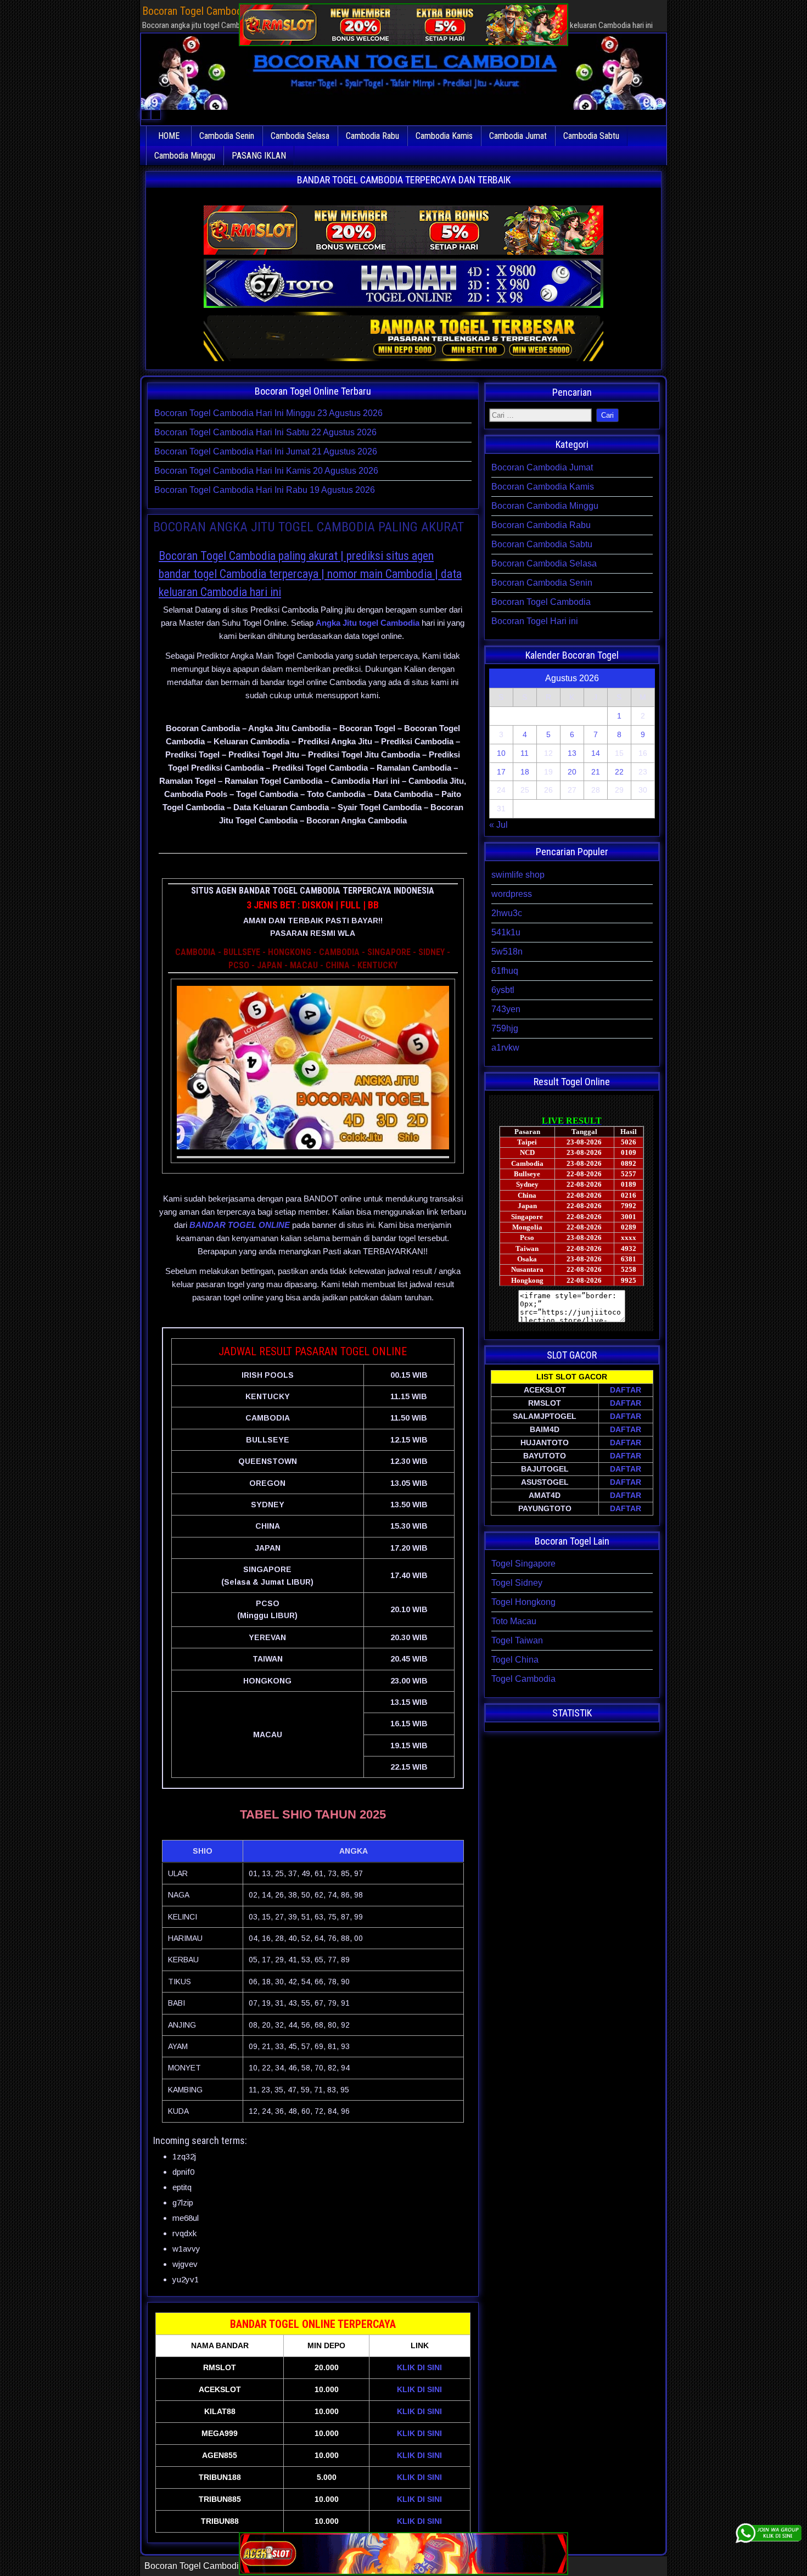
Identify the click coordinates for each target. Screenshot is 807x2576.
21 (596, 772)
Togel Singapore (523, 1564)
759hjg (505, 1028)
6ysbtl (503, 990)
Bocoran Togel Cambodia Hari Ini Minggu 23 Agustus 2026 (268, 413)
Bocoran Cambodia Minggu (545, 506)
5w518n (507, 952)
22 (619, 772)
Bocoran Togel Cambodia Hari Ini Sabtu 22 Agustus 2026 (265, 432)
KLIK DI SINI (419, 2367)
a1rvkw (505, 1048)
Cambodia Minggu (185, 156)
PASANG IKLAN (259, 156)
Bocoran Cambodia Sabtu (542, 544)
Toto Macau (514, 1621)
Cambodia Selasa (300, 136)
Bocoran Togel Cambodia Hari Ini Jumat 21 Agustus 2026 (266, 451)
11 (525, 753)
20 (572, 772)
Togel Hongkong (523, 1602)
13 (572, 753)
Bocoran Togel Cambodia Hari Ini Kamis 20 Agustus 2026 (266, 471)
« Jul (498, 825)
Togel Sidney (517, 1583)
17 (501, 772)
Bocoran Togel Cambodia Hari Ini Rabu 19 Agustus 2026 (265, 490)
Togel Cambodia (523, 1679)
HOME (169, 136)
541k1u (506, 932)
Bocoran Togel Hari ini (535, 621)
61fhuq (505, 971)
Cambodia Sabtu (591, 136)
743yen (506, 1009)
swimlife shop (518, 875)
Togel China (515, 1660)
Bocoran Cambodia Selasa (544, 563)
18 (525, 772)
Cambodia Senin (227, 136)
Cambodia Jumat (518, 136)
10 (501, 753)
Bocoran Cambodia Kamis (543, 487)
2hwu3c (507, 913)
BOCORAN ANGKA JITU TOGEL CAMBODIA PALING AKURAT (309, 527)
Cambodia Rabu (372, 136)
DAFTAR (626, 1390)
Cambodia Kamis (444, 136)
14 (596, 753)
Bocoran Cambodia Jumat (542, 467)
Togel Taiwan (517, 1640)
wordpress (512, 894)
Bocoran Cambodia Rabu (541, 525)
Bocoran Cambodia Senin (542, 583)
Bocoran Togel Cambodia (541, 602)
